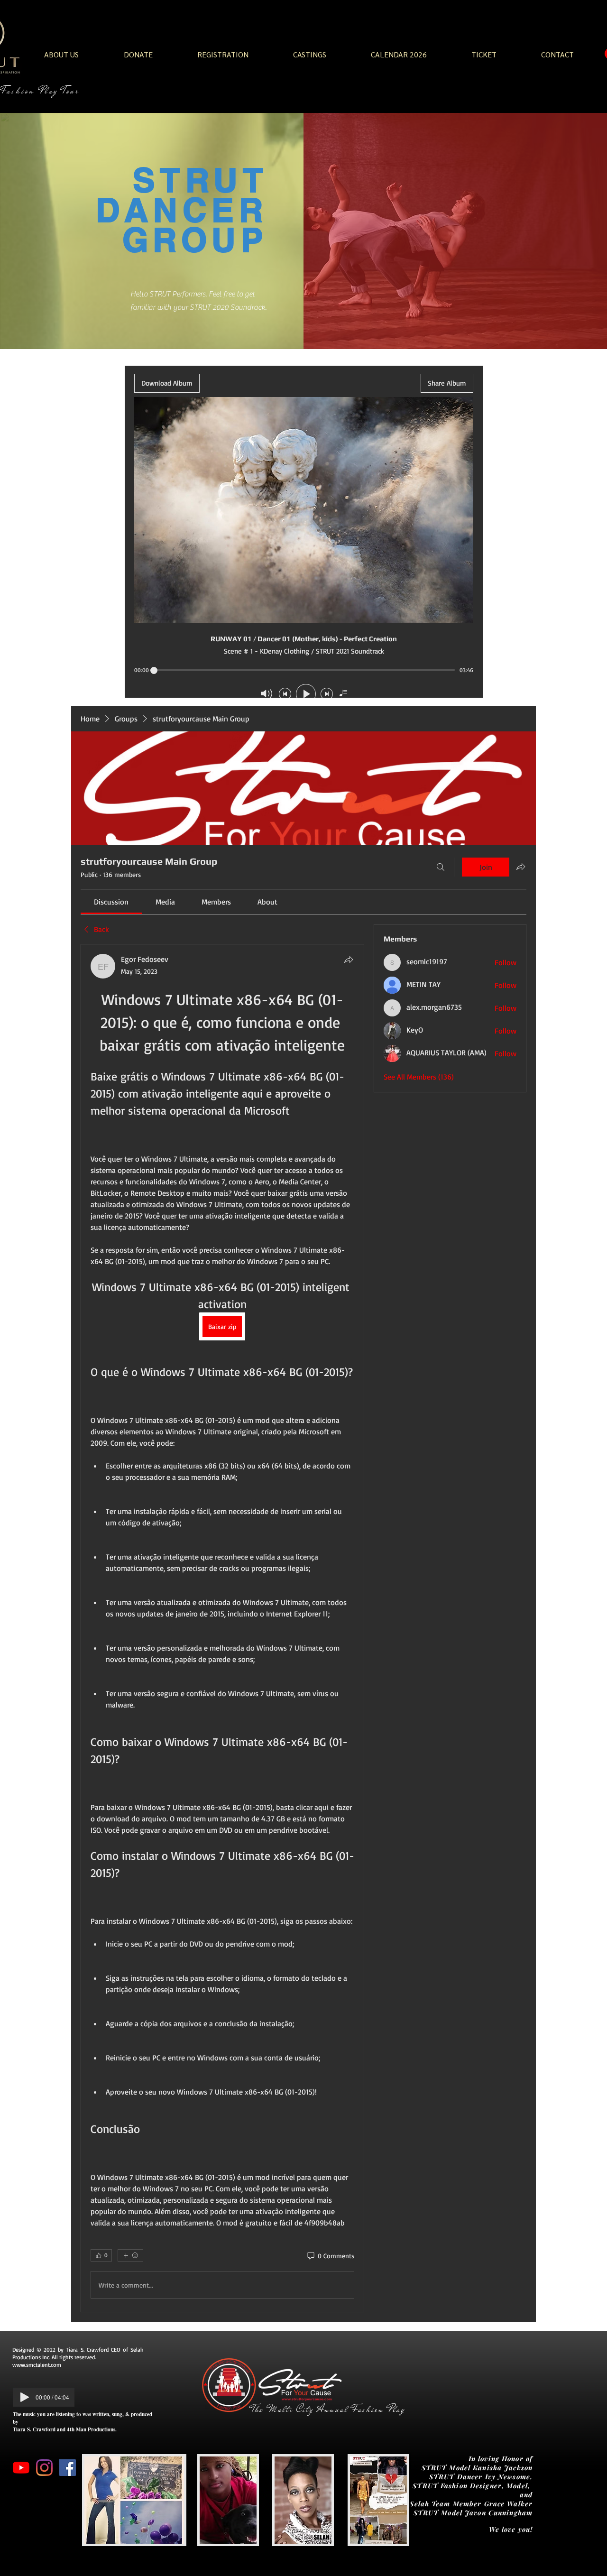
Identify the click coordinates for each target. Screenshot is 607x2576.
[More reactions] (130, 2255)
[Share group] (521, 867)
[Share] (349, 960)
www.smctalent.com (37, 2365)
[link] (111, 902)
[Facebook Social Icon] (68, 2468)
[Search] (441, 867)
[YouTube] (21, 2468)
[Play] (25, 2397)
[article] (222, 1628)
